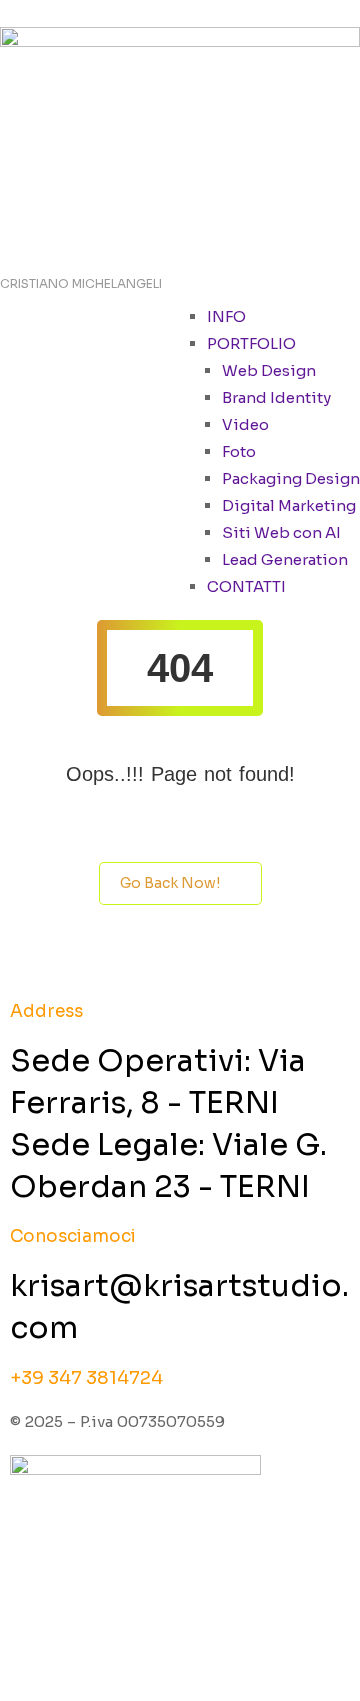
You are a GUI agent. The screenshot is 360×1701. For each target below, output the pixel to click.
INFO (226, 316)
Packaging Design (291, 478)
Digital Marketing (289, 505)
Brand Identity (276, 397)
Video (245, 424)
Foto (239, 451)
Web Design (269, 370)
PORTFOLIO (251, 343)
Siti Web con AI (281, 532)
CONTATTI (246, 586)
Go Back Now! (170, 883)
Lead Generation (285, 559)
